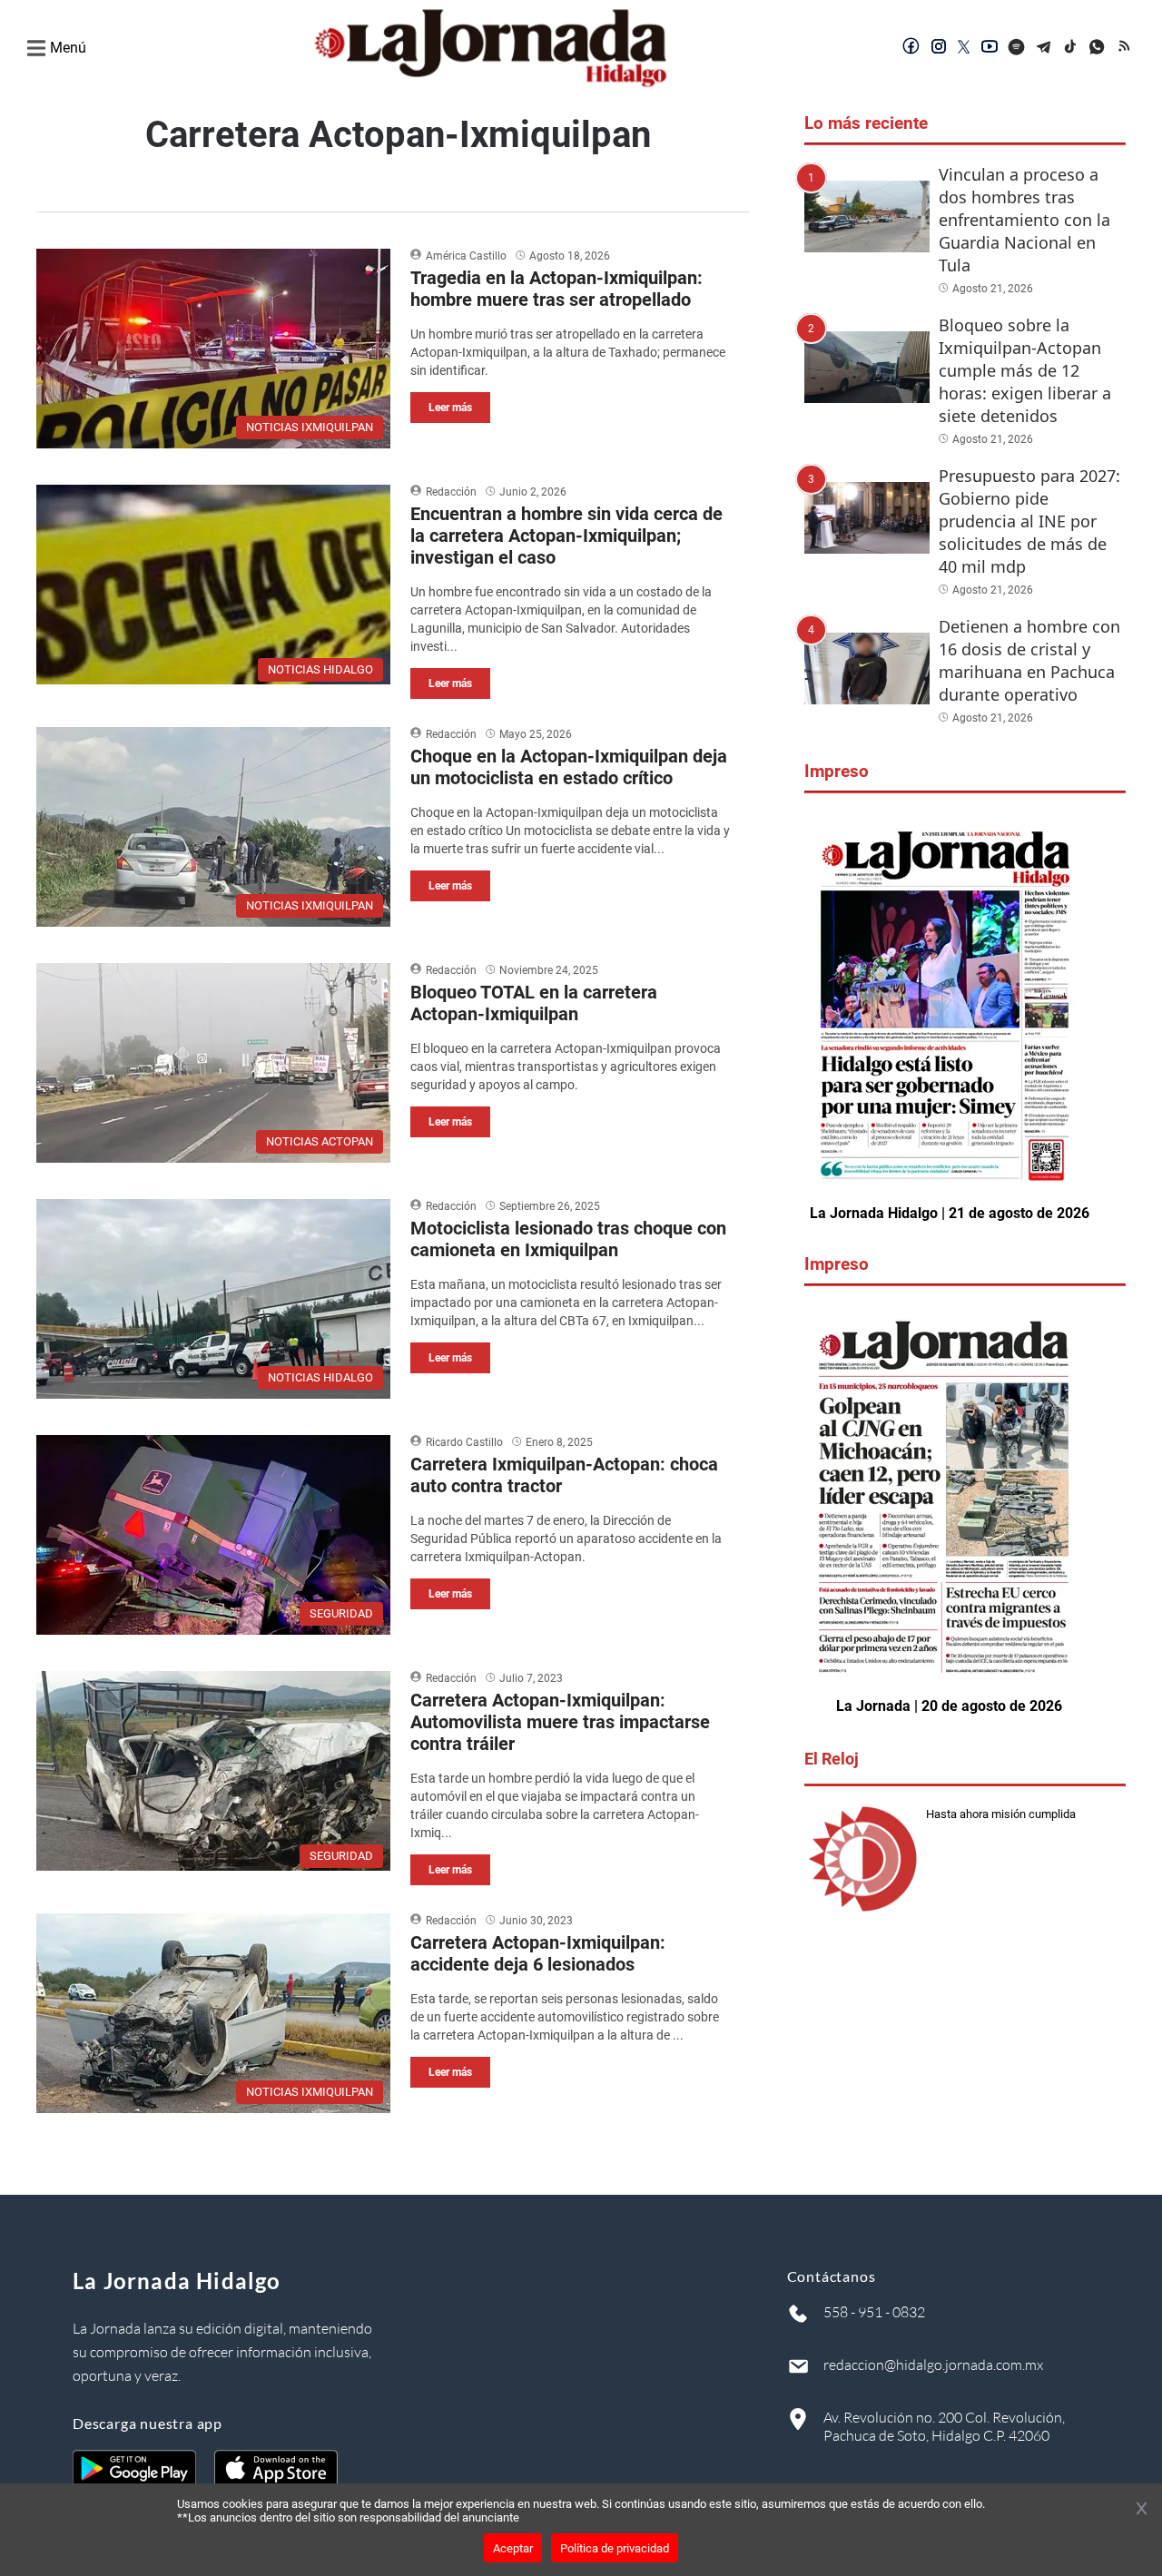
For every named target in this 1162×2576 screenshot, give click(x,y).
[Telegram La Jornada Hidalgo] (1044, 48)
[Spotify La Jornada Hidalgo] (1017, 48)
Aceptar (513, 2548)
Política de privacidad (615, 2548)
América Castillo (466, 256)
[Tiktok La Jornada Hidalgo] (1071, 48)
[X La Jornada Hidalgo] (964, 48)
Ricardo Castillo (464, 1442)
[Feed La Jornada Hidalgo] (1126, 48)
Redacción (451, 492)
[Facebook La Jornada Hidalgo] (911, 48)
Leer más (450, 408)
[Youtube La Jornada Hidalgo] (990, 48)
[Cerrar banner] (1142, 2510)
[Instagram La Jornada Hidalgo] (939, 48)
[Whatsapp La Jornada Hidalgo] (1098, 48)
